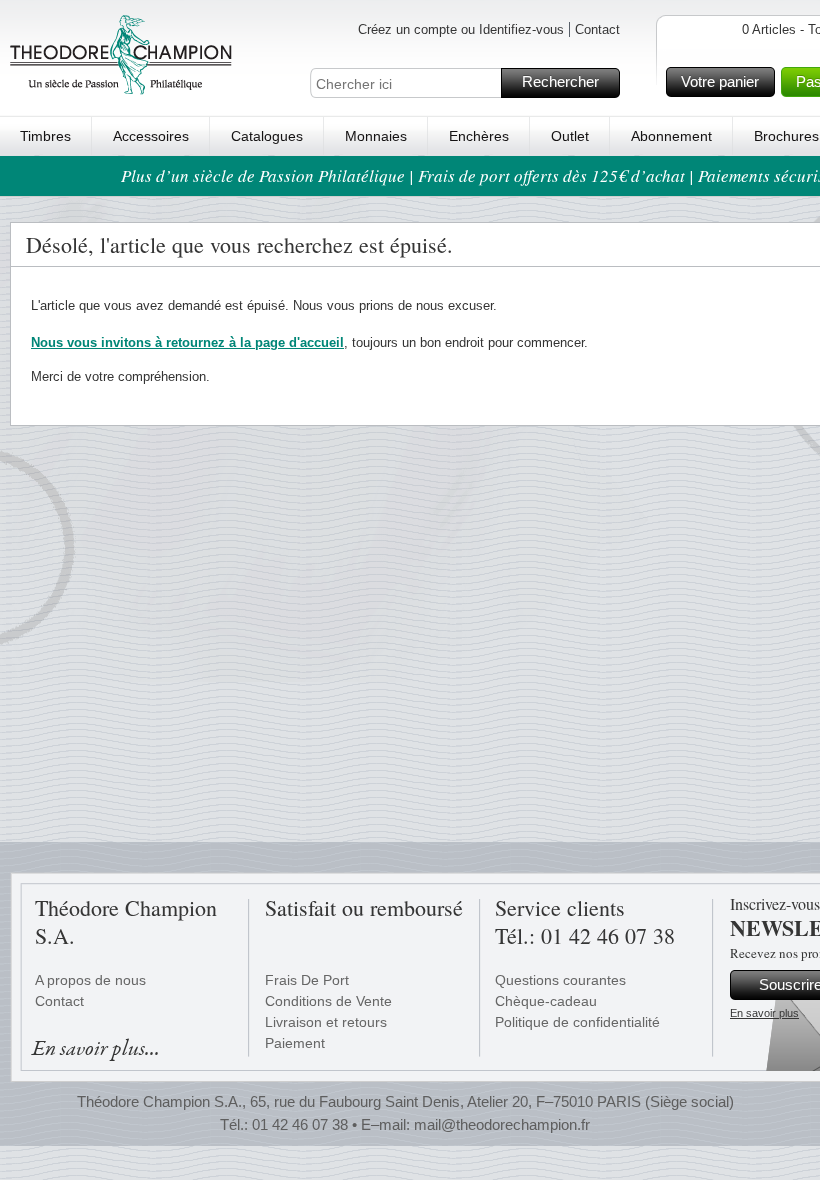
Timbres (45, 136)
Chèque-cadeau (546, 1001)
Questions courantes (560, 980)
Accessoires (151, 136)
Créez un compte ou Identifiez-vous (461, 29)
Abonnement (671, 136)
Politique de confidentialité (577, 1022)
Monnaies (376, 136)
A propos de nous (90, 980)
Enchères (479, 136)
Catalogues (267, 136)
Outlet (570, 136)
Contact (597, 29)
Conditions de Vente (328, 1001)
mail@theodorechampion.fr (502, 1124)
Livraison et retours (326, 1022)
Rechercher (560, 81)
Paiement (295, 1043)
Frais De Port (307, 980)
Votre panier (720, 81)
